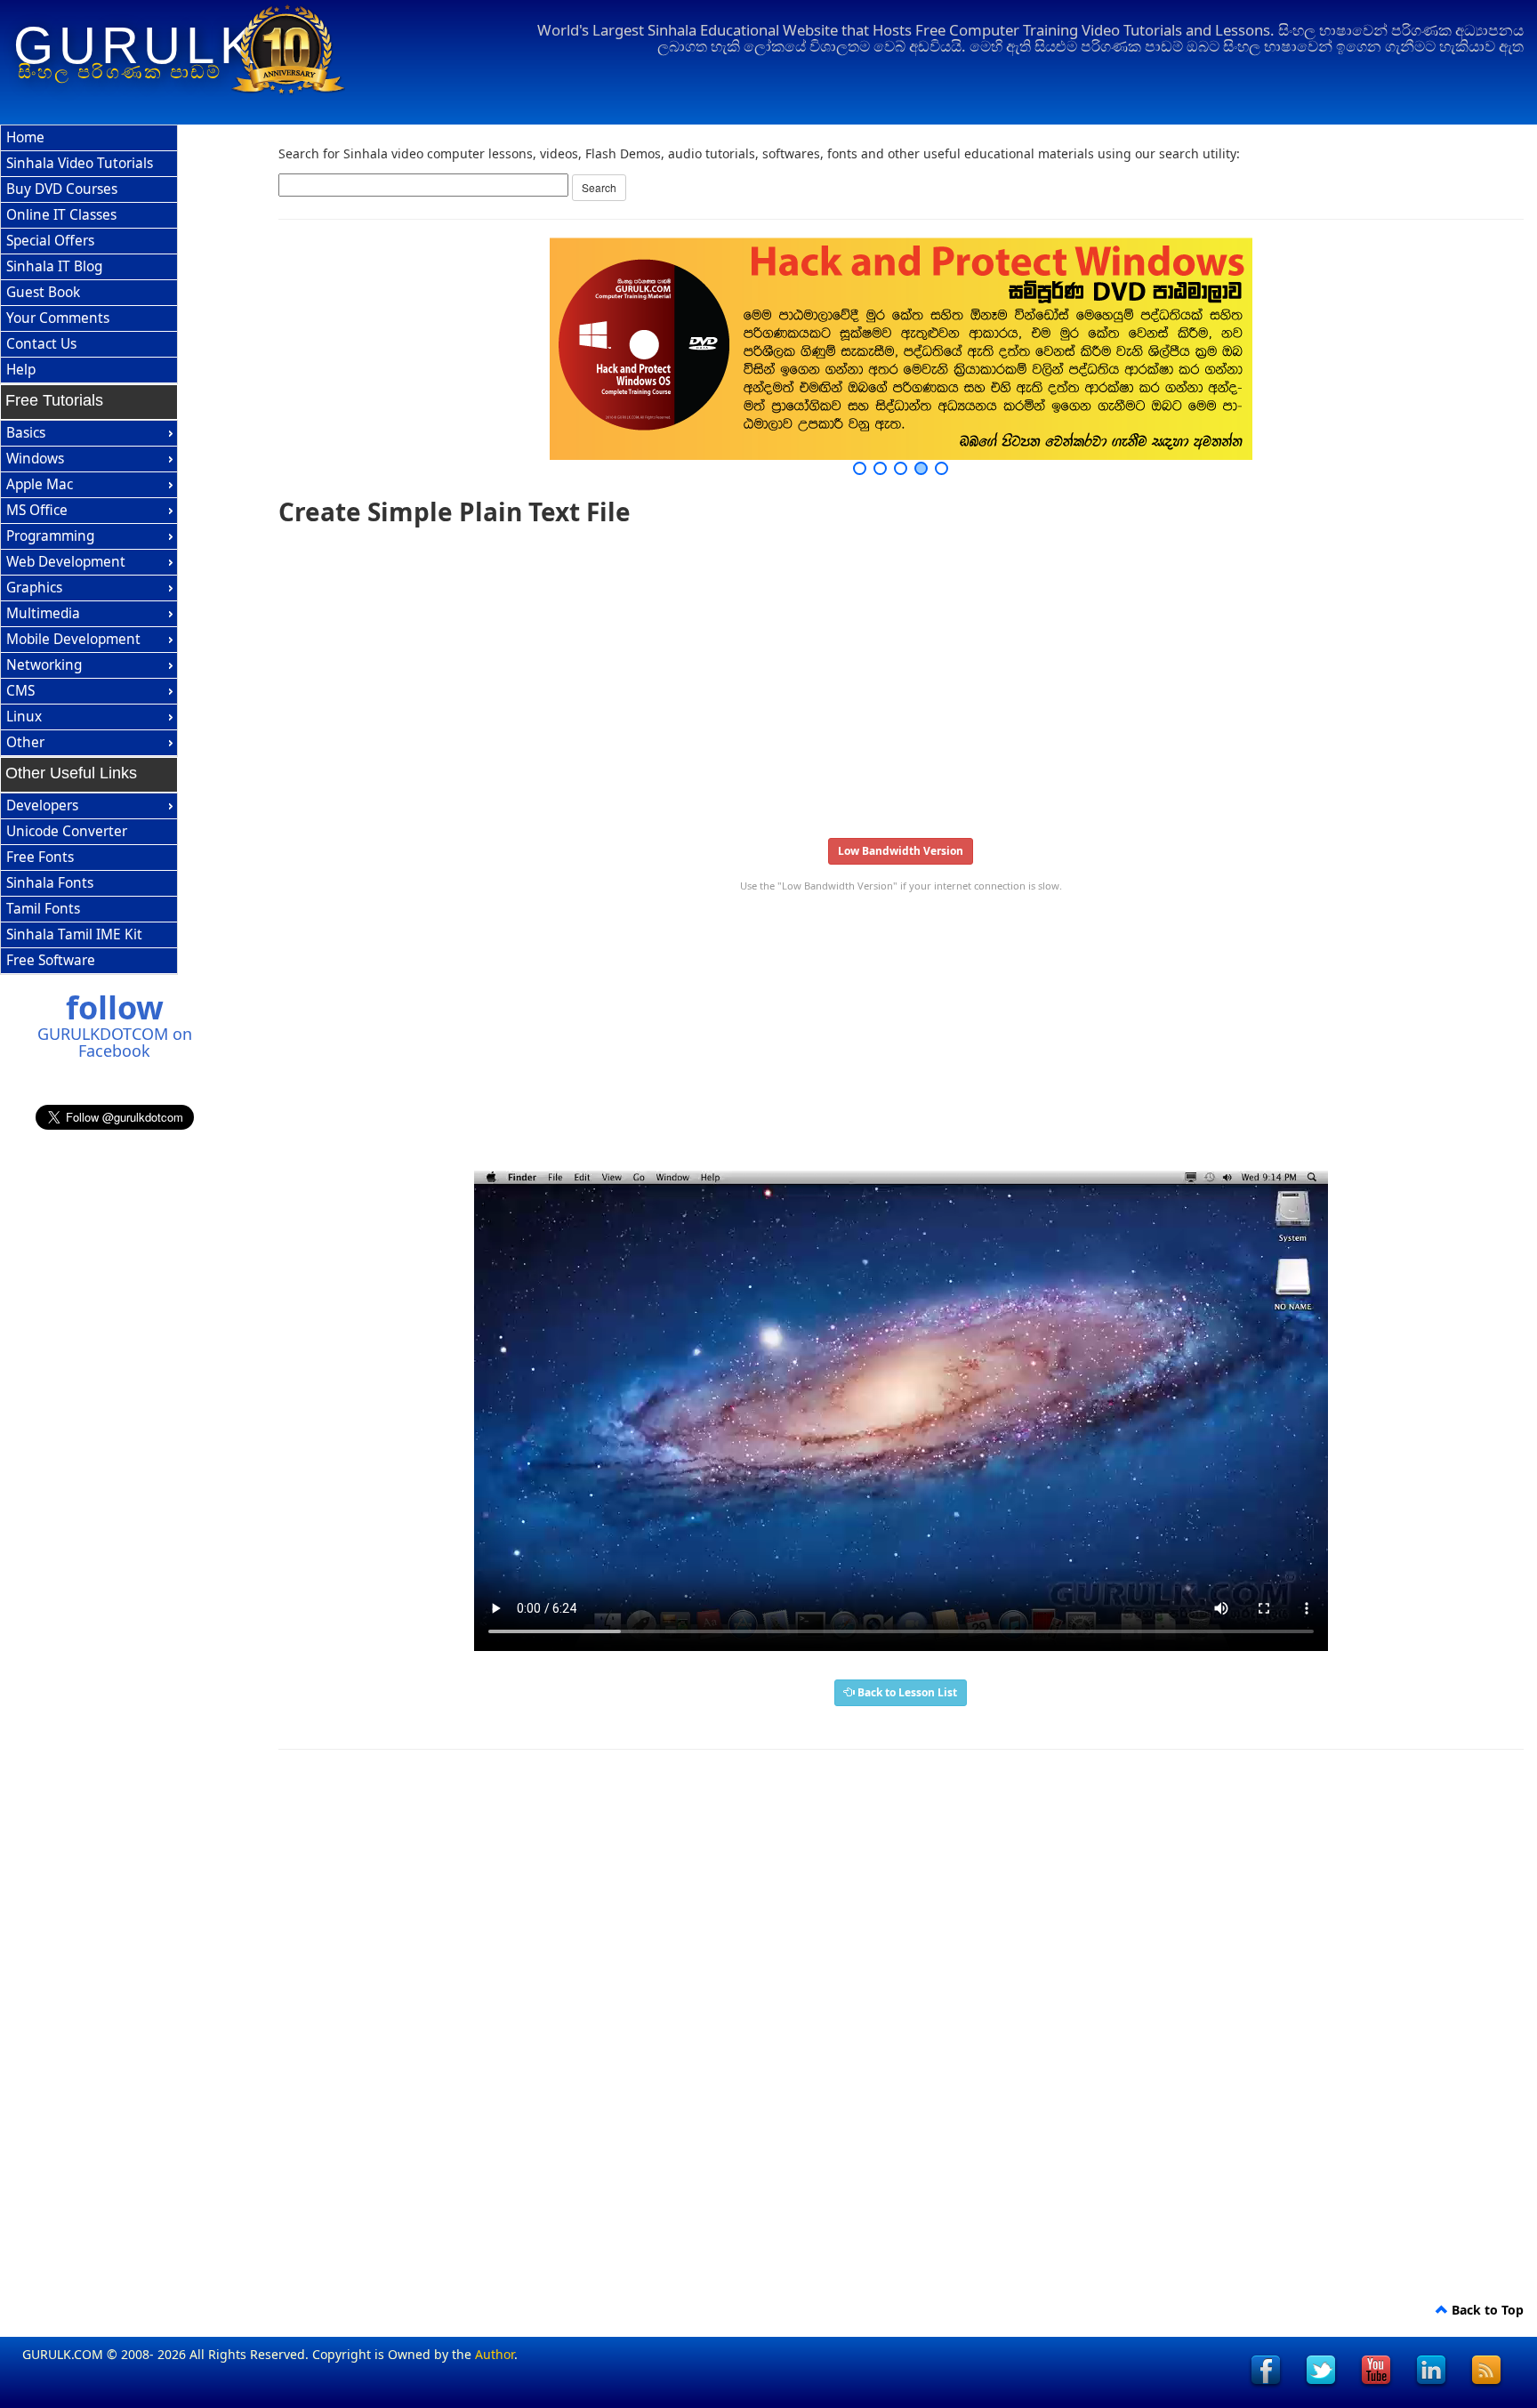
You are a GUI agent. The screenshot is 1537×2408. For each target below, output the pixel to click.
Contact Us (41, 344)
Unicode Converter (67, 831)
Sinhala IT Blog (54, 266)
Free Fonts (40, 857)
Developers (42, 805)
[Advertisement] (812, 676)
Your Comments (58, 318)
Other (25, 742)
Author (495, 2354)
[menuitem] (89, 138)
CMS (20, 691)
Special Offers (50, 241)
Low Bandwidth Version (901, 851)
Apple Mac (40, 484)
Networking (44, 665)
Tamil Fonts (43, 909)
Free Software (51, 960)
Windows (35, 459)
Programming (50, 536)
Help (21, 370)
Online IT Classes (61, 215)
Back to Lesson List (906, 1692)
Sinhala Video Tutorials (80, 163)
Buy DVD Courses (62, 189)
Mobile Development (73, 639)
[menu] (89, 254)
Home (25, 137)
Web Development (66, 562)
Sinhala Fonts (50, 883)
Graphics (34, 588)
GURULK (137, 45)
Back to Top (1486, 2310)
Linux (24, 717)
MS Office (37, 510)
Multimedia (43, 613)
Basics (26, 433)
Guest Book (43, 292)
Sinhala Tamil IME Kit (74, 934)
